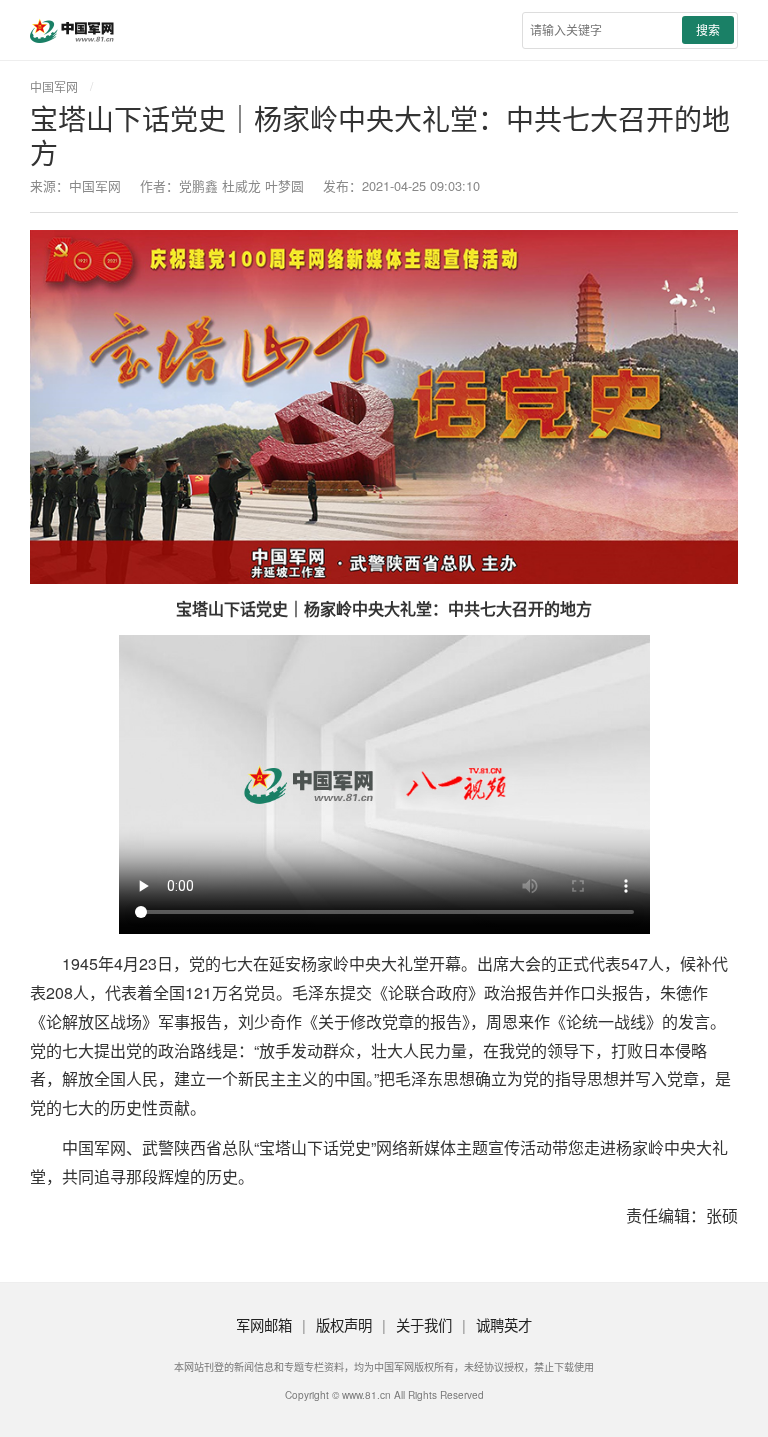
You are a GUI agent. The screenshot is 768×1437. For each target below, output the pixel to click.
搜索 (708, 29)
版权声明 (344, 1324)
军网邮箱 (264, 1324)
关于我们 (424, 1324)
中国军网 (54, 86)
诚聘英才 (504, 1324)
